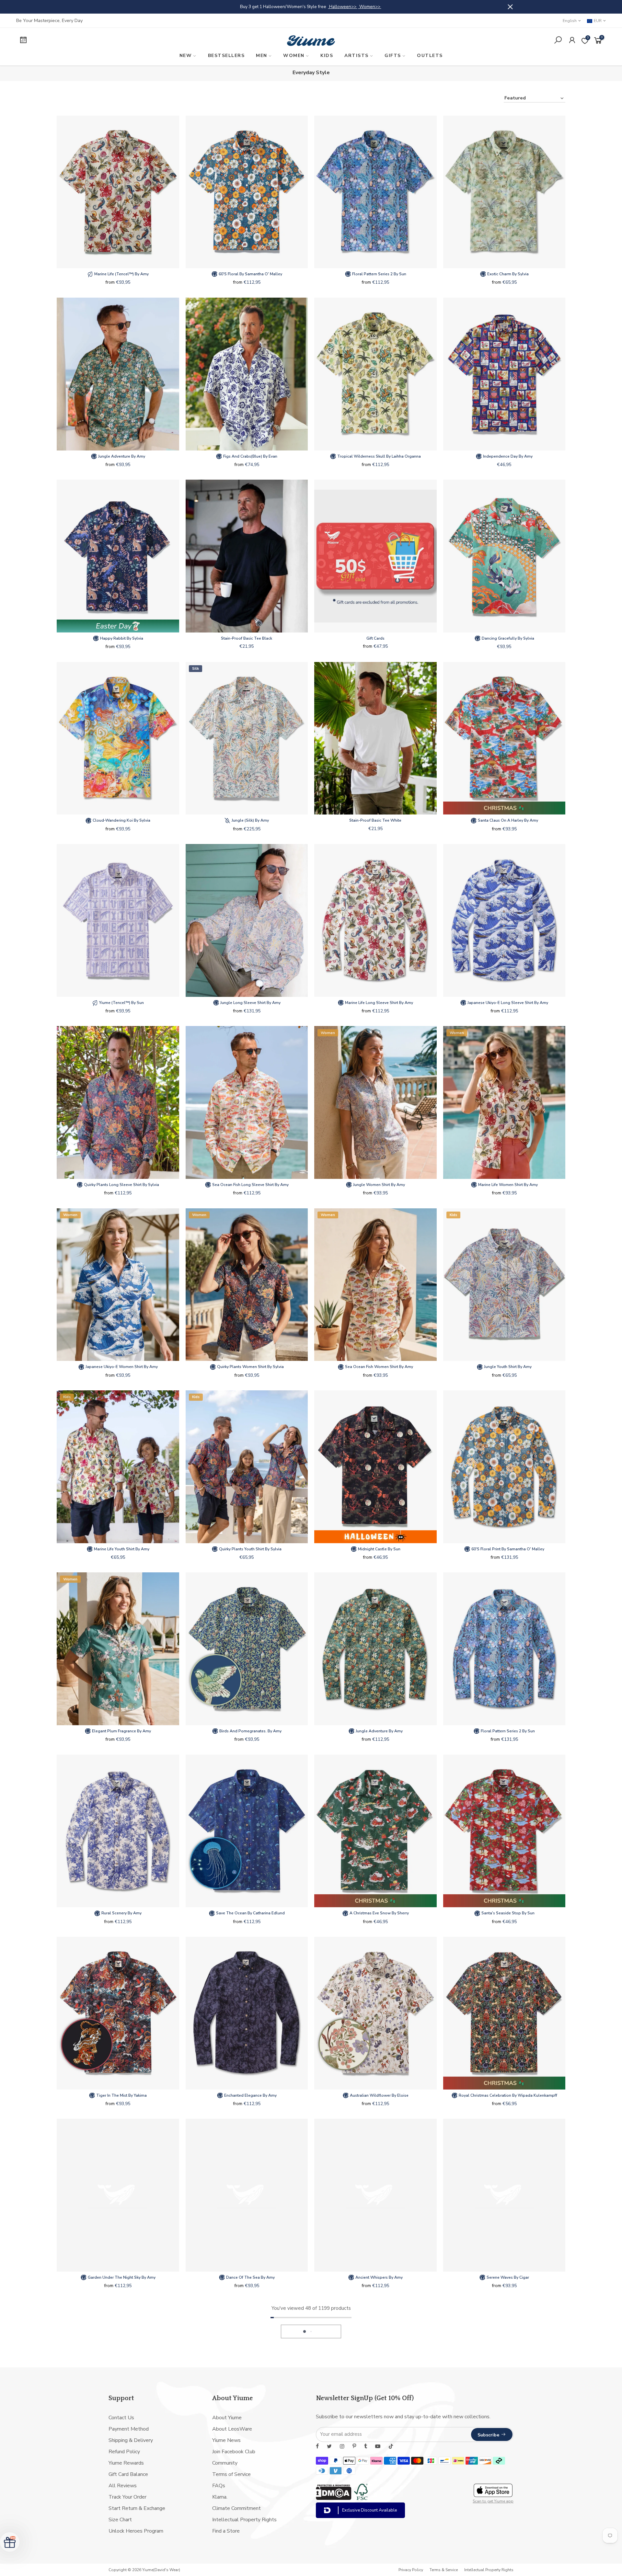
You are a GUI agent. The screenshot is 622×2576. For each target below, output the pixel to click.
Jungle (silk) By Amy (250, 820)
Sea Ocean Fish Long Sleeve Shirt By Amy (250, 1185)
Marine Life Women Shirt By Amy (507, 1185)
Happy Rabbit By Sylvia (121, 638)
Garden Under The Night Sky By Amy (121, 2277)
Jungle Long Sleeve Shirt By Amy (250, 1003)
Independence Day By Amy (507, 456)
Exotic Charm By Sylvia (507, 274)
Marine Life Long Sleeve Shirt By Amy (379, 1003)
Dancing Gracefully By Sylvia (507, 638)
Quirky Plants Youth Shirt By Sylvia (250, 1549)
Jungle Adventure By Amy (121, 456)
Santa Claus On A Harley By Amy (507, 820)
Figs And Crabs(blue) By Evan (250, 456)
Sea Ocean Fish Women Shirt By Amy (379, 1367)
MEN (262, 56)
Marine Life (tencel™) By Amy (121, 274)
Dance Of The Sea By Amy (250, 2277)
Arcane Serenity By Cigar (121, 2460)
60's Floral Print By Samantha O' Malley (507, 1549)
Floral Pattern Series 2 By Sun (379, 274)
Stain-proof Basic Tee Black (247, 638)
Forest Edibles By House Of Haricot (507, 2460)
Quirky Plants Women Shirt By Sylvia (250, 1367)
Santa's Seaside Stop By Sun (507, 1913)
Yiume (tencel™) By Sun (121, 1003)
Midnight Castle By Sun (379, 1549)
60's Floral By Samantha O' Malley (250, 274)
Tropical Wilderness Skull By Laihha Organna (379, 456)
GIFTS (393, 56)
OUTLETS (430, 56)
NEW (186, 56)
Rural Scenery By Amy (121, 1913)
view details (468, 7)
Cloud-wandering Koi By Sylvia (121, 820)
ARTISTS (357, 56)
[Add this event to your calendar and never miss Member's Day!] (86, 41)
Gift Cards (375, 638)
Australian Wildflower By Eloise (379, 2095)
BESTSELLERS (226, 56)
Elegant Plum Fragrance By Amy (121, 1731)
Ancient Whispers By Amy (379, 2277)
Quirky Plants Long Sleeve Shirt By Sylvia (121, 1185)
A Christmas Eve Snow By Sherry (379, 1913)
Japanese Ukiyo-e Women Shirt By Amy (121, 1367)
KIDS (327, 56)
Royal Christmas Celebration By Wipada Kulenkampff (507, 2095)
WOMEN (294, 56)
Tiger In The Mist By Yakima (121, 2095)
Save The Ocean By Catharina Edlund (250, 1913)
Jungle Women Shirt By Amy (379, 1185)
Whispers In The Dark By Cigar (379, 2460)
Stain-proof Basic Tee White (375, 820)
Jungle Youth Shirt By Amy (507, 1367)
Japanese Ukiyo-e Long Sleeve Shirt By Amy (507, 1003)
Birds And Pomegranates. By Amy (250, 1731)
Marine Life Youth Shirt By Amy (121, 1549)
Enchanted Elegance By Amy (250, 2095)
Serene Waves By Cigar (507, 2277)
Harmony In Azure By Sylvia (250, 2460)
